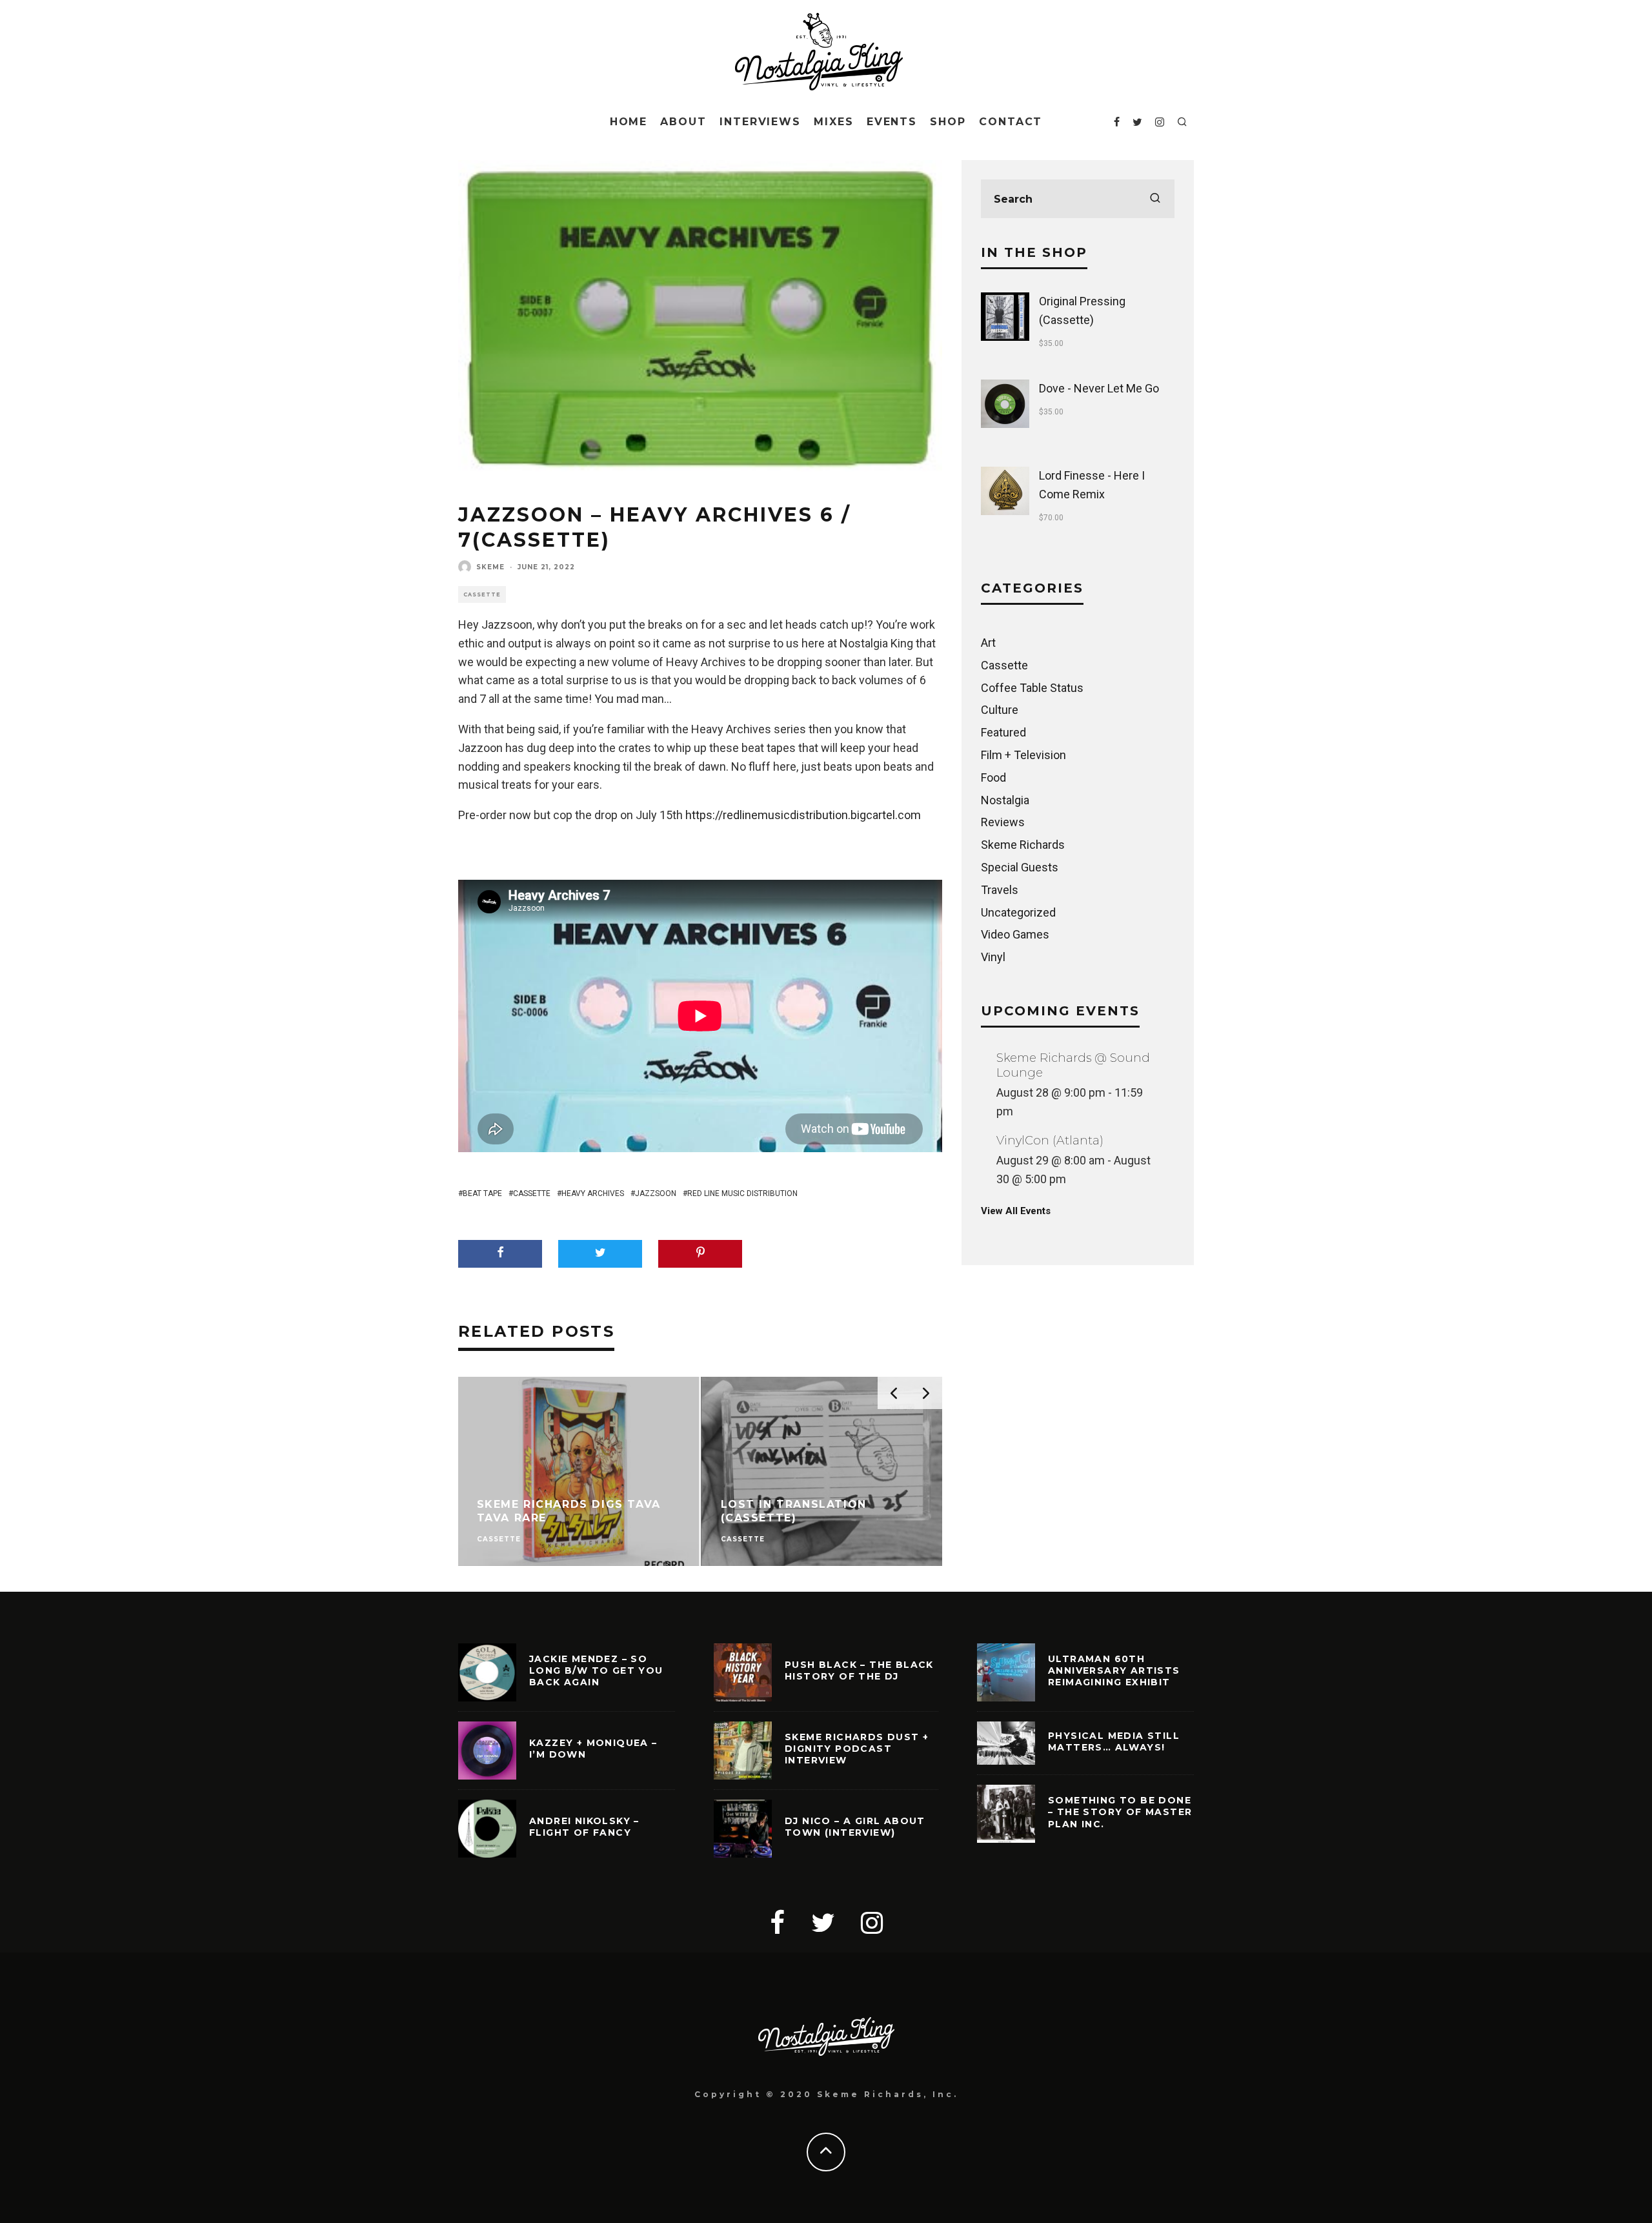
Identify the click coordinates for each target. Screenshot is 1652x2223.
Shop (948, 122)
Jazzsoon (656, 1193)
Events (892, 122)
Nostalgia (1005, 800)
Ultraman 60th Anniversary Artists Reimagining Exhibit (1114, 1670)
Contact (1011, 122)
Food (993, 777)
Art (988, 643)
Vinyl (993, 957)
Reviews (1003, 822)
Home (629, 122)
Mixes (834, 122)
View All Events (1016, 1211)
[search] (1155, 199)
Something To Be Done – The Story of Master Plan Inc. (1120, 1812)
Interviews (760, 122)
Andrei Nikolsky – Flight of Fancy (584, 1827)
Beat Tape (482, 1193)
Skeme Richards (1023, 845)
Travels (1000, 890)
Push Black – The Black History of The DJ (859, 1670)
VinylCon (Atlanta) (1050, 1141)
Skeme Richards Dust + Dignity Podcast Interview (857, 1749)
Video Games (1015, 934)
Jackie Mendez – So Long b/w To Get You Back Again (596, 1670)
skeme (490, 567)
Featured (1003, 732)
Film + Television (1023, 755)
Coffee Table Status (1032, 688)
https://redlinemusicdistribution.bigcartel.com (803, 815)
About (683, 122)
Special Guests (1020, 867)
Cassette (482, 594)
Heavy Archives (593, 1193)
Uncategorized (1018, 912)
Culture (1000, 710)
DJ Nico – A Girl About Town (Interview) (855, 1827)
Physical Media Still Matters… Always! (1114, 1741)
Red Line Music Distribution (742, 1193)
